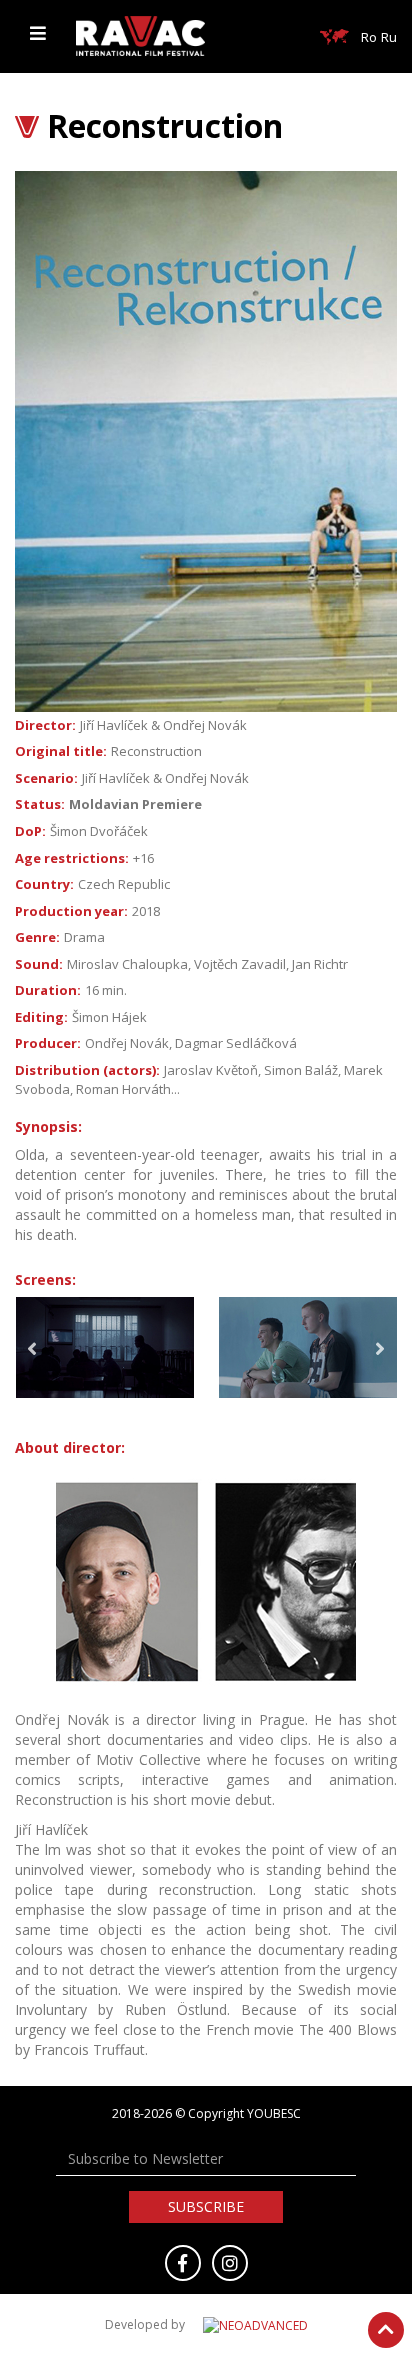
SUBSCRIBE (206, 2206)
